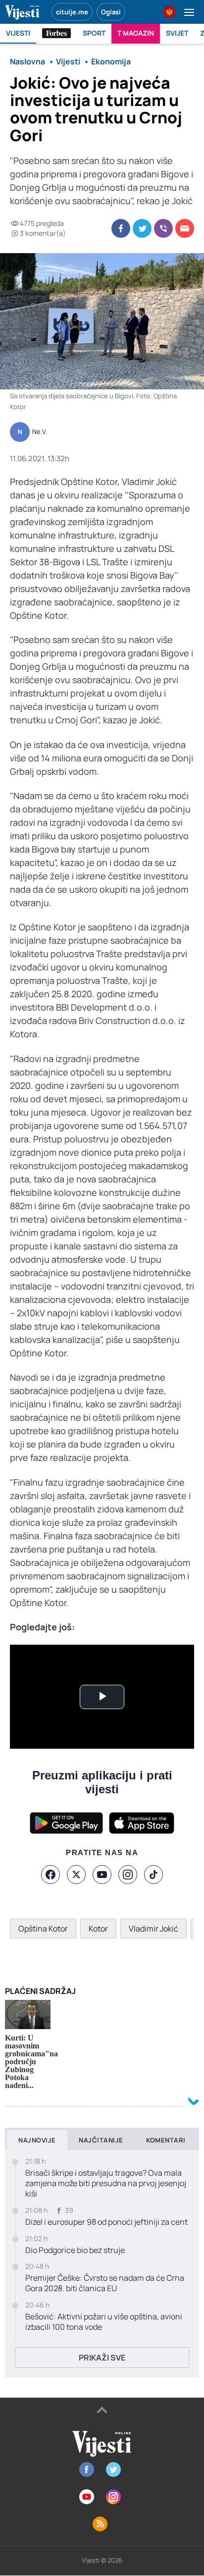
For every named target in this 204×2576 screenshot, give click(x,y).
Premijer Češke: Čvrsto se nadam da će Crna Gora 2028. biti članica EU (105, 2283)
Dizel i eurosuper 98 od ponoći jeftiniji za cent (106, 2222)
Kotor (98, 1929)
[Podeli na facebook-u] (121, 228)
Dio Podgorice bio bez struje (75, 2250)
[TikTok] (153, 1875)
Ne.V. (40, 432)
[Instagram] (128, 1875)
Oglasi (111, 12)
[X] (76, 1875)
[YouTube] (102, 1875)
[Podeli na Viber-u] (163, 228)
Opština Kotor (43, 1929)
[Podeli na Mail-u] (185, 228)
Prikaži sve (102, 2358)
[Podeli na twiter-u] (142, 228)
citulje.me (72, 12)
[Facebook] (51, 1875)
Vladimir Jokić (153, 1929)
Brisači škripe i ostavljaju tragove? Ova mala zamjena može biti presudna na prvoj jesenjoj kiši (106, 2183)
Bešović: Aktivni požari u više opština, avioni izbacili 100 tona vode (104, 2322)
